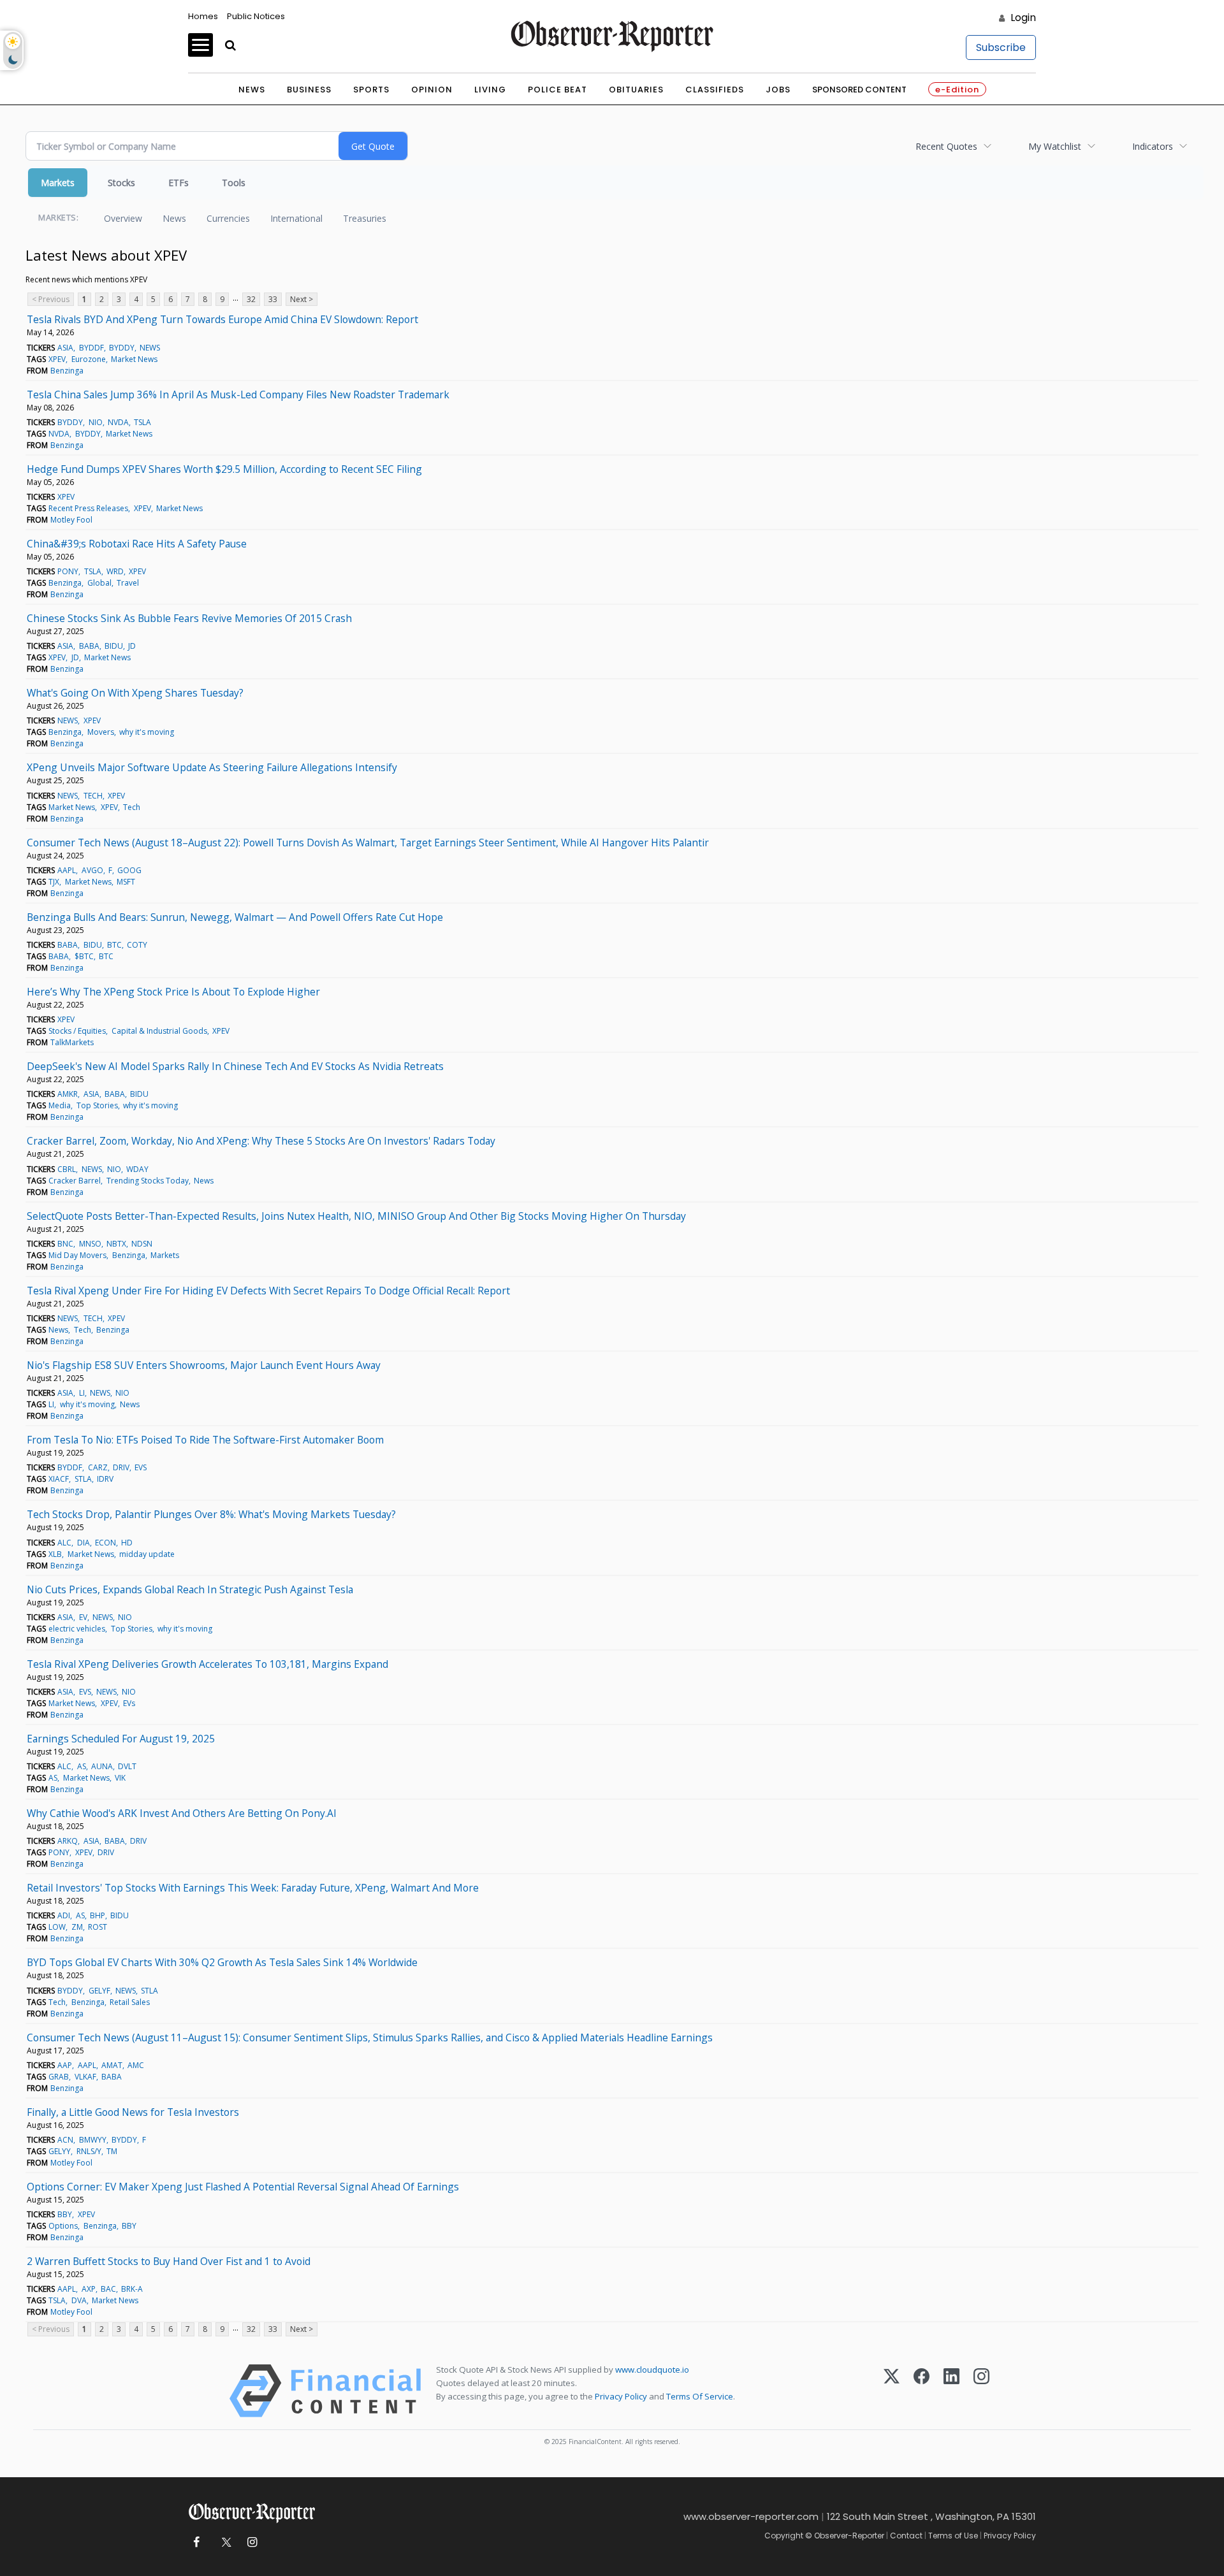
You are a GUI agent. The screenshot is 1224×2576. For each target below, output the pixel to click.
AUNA (102, 1766)
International (296, 218)
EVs (129, 1703)
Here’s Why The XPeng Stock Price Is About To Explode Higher (173, 992)
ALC (64, 1543)
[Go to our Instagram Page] (252, 2543)
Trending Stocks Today (148, 1181)
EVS (141, 1467)
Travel (128, 583)
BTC (114, 945)
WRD (115, 571)
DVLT (127, 1766)
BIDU (114, 646)
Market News (134, 359)
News (252, 90)
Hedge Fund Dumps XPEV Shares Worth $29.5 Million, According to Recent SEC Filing (224, 469)
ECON (106, 1543)
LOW (57, 1927)
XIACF (59, 1479)
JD (132, 646)
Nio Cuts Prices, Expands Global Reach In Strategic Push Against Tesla (190, 1589)
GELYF (99, 1991)
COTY (137, 945)
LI (82, 1393)
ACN (65, 2140)
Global (99, 583)
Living (490, 90)
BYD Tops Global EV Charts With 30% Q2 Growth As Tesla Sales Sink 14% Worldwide (222, 1962)
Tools (234, 183)
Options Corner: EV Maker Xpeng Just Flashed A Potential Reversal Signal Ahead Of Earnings (243, 2187)
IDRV (105, 1479)
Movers (101, 732)
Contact (906, 2536)
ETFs (178, 183)
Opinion (432, 90)
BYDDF (91, 348)
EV (83, 1617)
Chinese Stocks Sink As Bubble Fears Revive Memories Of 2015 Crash (189, 618)
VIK (120, 1778)
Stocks (121, 183)
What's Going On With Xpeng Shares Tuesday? (135, 693)
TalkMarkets (72, 1042)
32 (251, 299)
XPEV (57, 359)
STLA (83, 1479)
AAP (65, 2065)
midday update (147, 1554)
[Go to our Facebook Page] (196, 2543)
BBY (65, 2214)
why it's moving (147, 732)
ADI (64, 1915)
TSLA (142, 422)
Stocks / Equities (77, 1031)
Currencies (228, 218)
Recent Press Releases (88, 508)
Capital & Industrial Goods (159, 1031)
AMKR (68, 1094)
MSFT (126, 882)
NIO (96, 422)
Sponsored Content (859, 90)
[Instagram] (981, 2391)
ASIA (65, 348)
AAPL (67, 870)
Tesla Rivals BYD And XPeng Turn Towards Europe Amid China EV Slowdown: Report (222, 319)
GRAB (59, 2077)
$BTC (84, 956)
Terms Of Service (700, 2396)
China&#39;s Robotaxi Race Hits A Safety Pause (137, 544)
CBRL (67, 1169)
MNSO (90, 1244)
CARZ (98, 1467)
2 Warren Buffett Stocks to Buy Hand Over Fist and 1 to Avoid (169, 2261)
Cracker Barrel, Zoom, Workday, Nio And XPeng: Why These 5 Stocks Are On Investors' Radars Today (261, 1141)
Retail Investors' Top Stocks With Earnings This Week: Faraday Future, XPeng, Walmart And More (253, 1888)
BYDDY (122, 348)
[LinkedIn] (951, 2391)
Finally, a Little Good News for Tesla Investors (133, 2112)
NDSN (142, 1244)
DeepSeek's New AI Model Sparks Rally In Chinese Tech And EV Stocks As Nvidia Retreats (235, 1066)
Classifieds (715, 90)
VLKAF (85, 2077)
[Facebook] (922, 2391)
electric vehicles (77, 1629)
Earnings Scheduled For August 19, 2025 (121, 1739)
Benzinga (67, 371)
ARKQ (68, 1841)
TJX (54, 882)
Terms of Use (953, 2536)
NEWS (150, 348)
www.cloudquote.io (652, 2370)
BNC (65, 1244)
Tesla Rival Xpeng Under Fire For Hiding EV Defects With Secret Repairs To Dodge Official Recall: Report (268, 1291)
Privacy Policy (621, 2396)
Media (60, 1105)
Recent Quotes (946, 146)
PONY (68, 571)
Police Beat (557, 90)
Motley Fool (71, 520)
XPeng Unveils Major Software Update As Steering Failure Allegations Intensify (212, 767)
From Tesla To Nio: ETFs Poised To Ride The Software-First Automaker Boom (205, 1440)
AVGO (92, 870)
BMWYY (93, 2140)
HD (127, 1543)
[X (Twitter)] (892, 2391)
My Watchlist (1055, 146)
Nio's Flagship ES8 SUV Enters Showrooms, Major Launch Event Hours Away (204, 1365)
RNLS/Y (89, 2151)
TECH (93, 796)
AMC (136, 2065)
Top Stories (97, 1105)
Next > (302, 299)
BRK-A (132, 2289)
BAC (108, 2289)
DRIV (121, 1467)
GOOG (129, 870)
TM (112, 2151)
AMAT (112, 2065)
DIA (84, 1543)
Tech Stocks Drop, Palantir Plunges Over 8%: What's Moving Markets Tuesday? (211, 1514)
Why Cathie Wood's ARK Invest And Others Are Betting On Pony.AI (182, 1813)
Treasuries (365, 218)
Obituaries (636, 90)
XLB (55, 1554)
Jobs (778, 90)
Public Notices (256, 16)
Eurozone (89, 359)
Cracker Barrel (75, 1181)
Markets (58, 183)
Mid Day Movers (77, 1255)
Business (309, 90)
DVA (79, 2300)
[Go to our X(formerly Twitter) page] (224, 2543)
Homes (203, 16)
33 (273, 299)
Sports (371, 90)
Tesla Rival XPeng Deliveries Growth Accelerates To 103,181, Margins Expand (208, 1664)
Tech (132, 807)
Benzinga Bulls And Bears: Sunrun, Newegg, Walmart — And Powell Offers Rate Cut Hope (235, 917)
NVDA (118, 422)
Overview (123, 218)
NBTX (116, 1244)
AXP (89, 2289)
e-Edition (957, 90)
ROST (98, 1927)
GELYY (60, 2151)
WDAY (137, 1169)
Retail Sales (130, 2002)
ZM (77, 1927)
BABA (89, 646)
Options (63, 2226)
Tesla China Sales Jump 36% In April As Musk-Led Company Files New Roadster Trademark (238, 394)
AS (82, 1766)
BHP (98, 1915)
